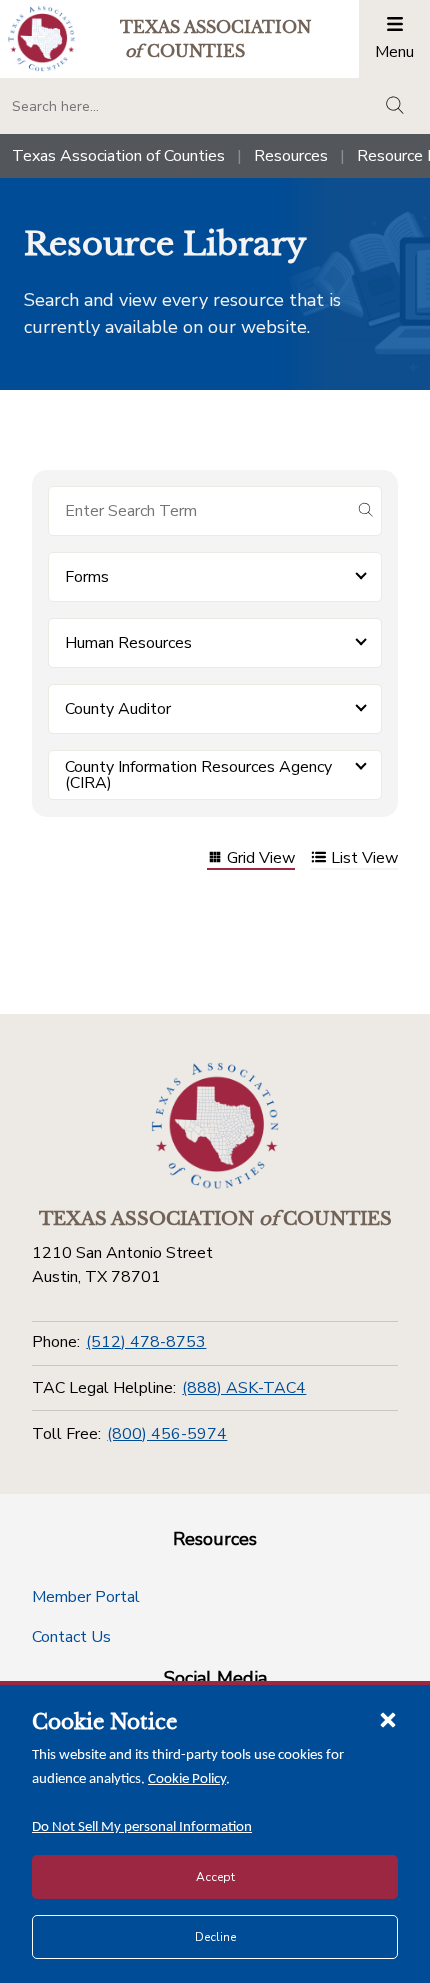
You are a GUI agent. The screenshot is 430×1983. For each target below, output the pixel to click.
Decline (215, 1937)
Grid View (261, 859)
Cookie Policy (187, 1779)
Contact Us (71, 1637)
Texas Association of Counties (118, 156)
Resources (291, 156)
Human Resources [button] (128, 643)
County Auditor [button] (118, 709)
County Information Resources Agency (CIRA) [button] (198, 775)
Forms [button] (87, 577)
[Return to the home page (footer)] (215, 1126)
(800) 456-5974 (167, 1434)
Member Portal (86, 1597)
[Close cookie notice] (388, 1719)
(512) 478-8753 (146, 1342)
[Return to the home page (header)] (41, 38)
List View (364, 859)
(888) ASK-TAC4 (244, 1388)
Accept (215, 1877)
